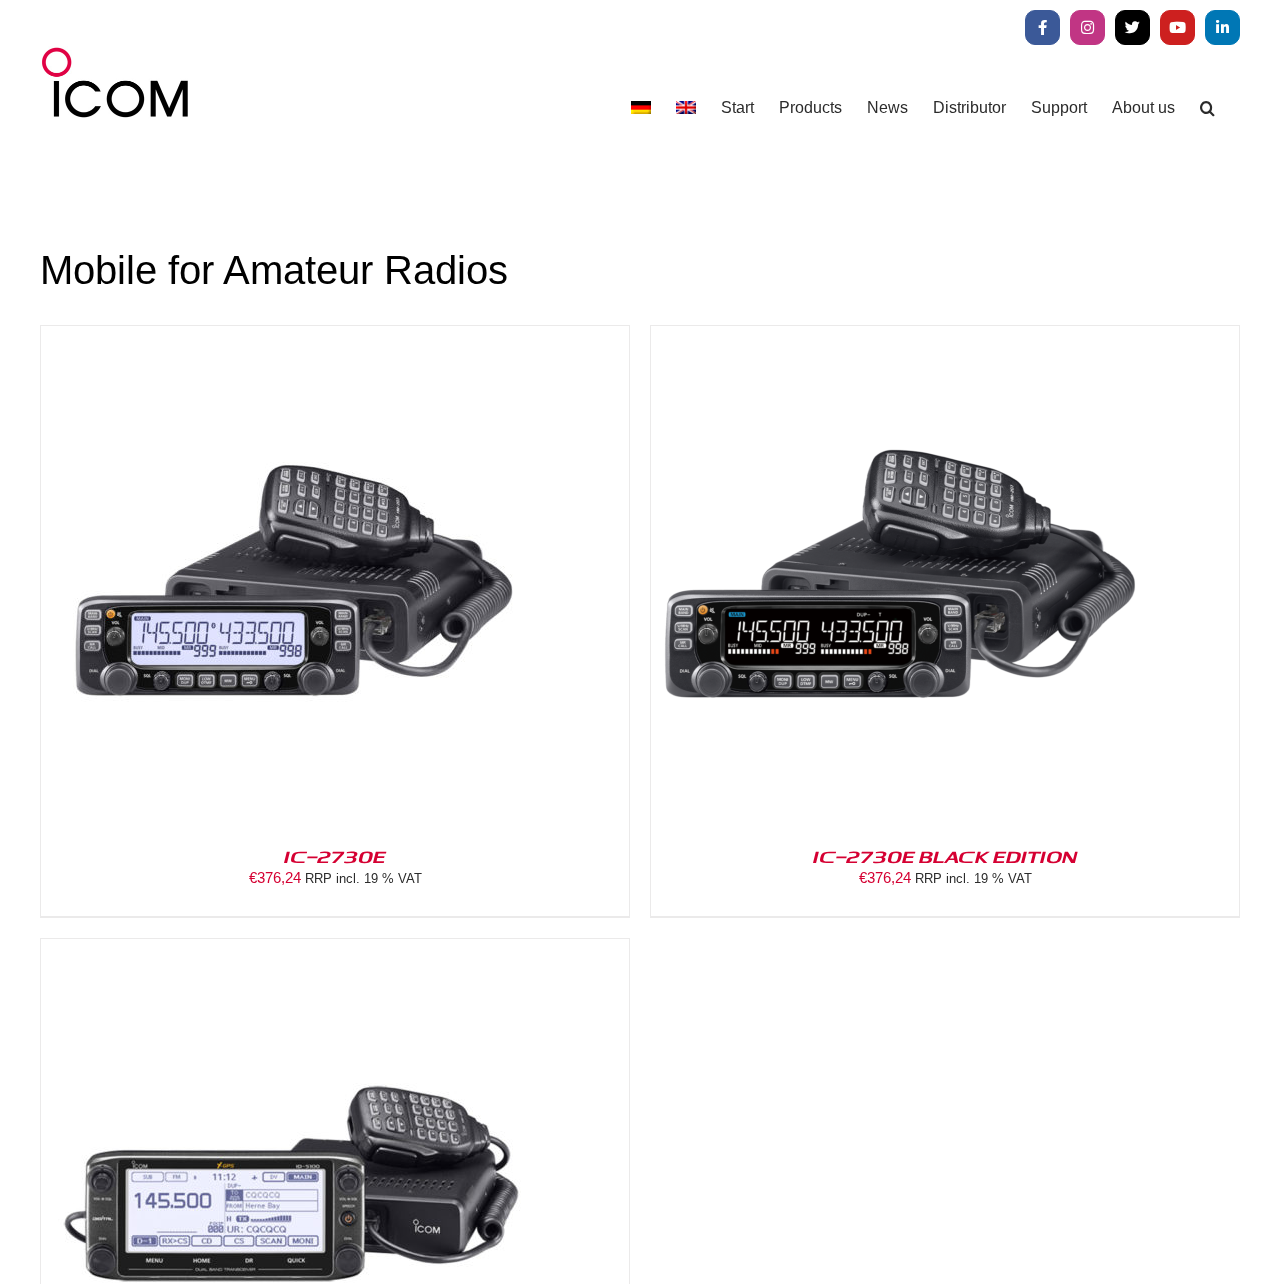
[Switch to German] (641, 107)
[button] (1207, 107)
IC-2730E (335, 856)
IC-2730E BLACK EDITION (945, 856)
